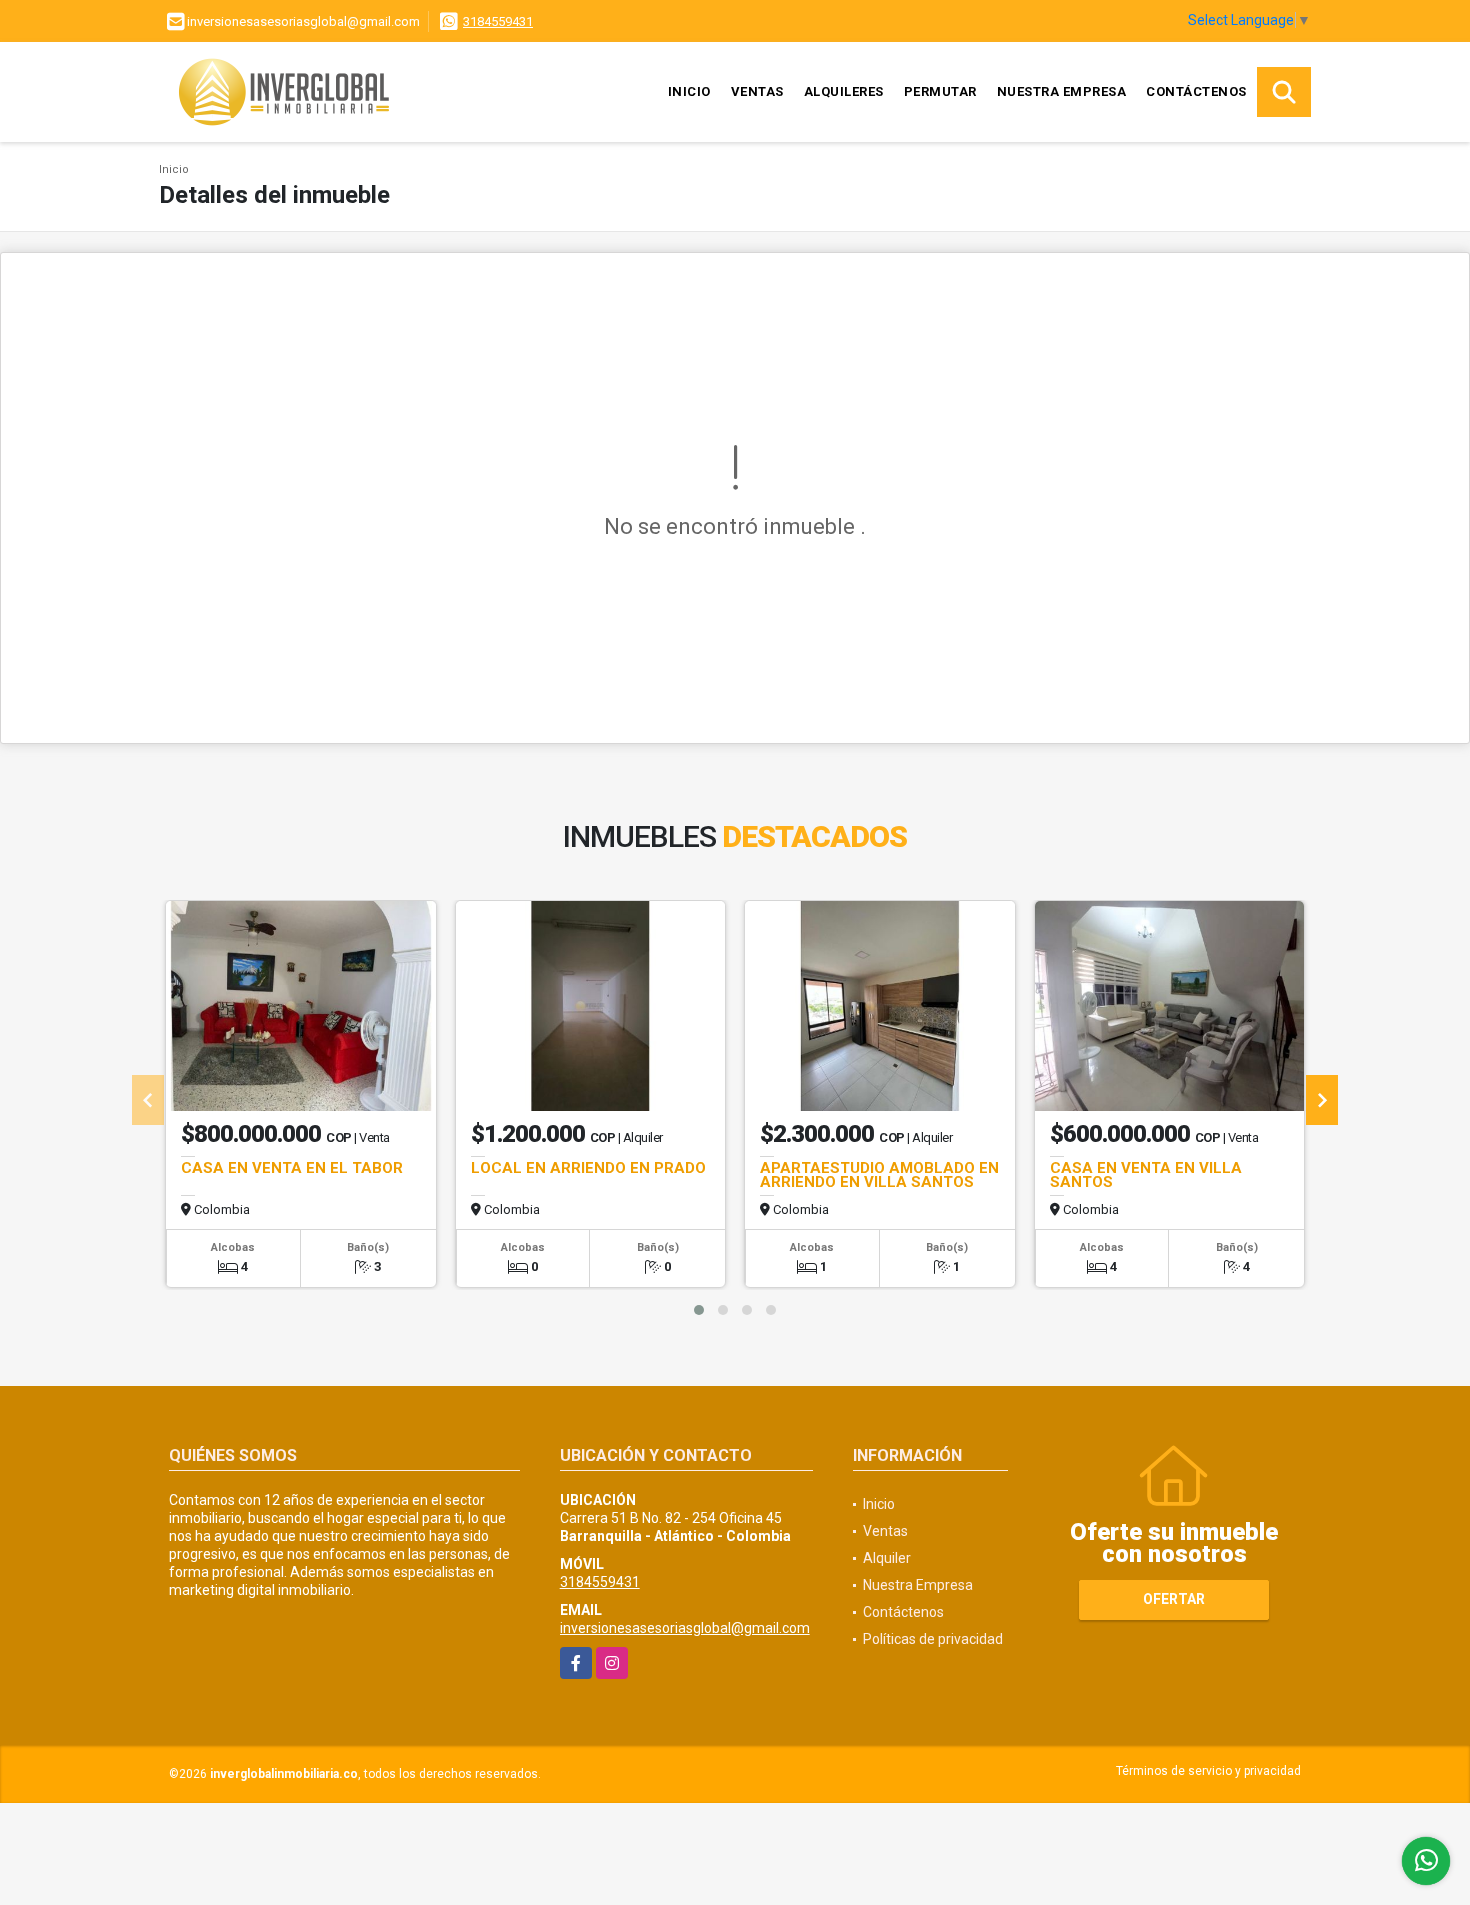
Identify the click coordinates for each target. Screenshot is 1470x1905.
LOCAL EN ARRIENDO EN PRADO (588, 1168)
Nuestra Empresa (1062, 91)
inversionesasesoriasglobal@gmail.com (685, 1628)
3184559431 (498, 21)
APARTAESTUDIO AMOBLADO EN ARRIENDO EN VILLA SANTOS (879, 1175)
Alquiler (887, 1558)
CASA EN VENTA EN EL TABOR (292, 1168)
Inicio (689, 91)
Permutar (940, 91)
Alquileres (844, 91)
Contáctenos (1196, 91)
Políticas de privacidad (933, 1639)
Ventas (757, 91)
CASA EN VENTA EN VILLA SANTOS (1146, 1175)
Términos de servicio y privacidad (1208, 1771)
